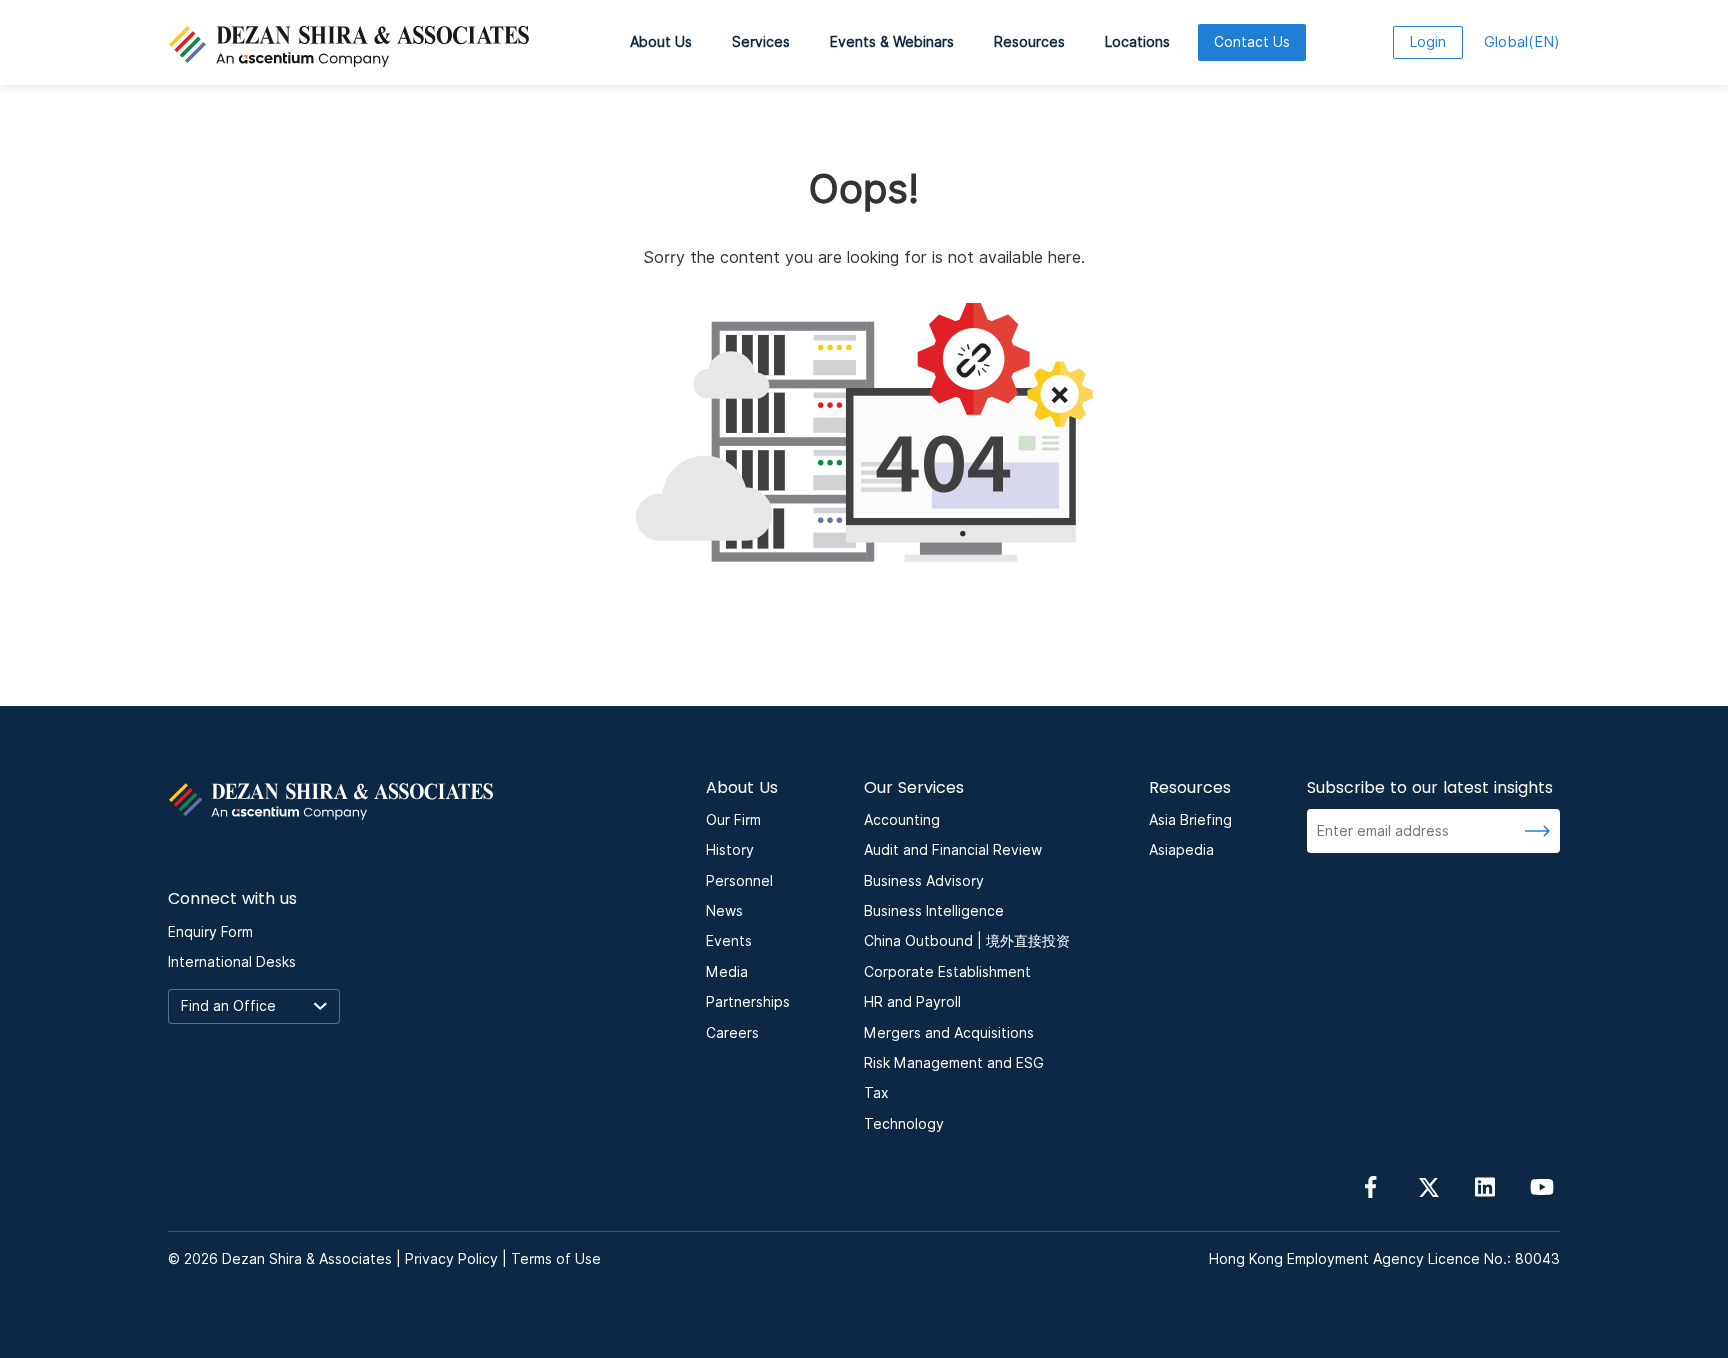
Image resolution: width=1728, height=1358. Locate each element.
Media (727, 972)
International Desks (232, 962)
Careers (732, 1033)
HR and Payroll (912, 1002)
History (730, 850)
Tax (876, 1093)
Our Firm (733, 820)
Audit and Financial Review (953, 850)
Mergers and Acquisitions (949, 1033)
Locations (1137, 42)
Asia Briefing (1190, 820)
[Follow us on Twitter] (1428, 1185)
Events (729, 941)
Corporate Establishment (947, 972)
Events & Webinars (892, 42)
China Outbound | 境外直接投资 (967, 941)
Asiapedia (1181, 850)
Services (761, 42)
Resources (1029, 42)
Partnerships (748, 1002)
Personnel (739, 881)
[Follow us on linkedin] (1485, 1185)
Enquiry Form (210, 932)
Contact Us (1252, 42)
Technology (904, 1124)
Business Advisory (924, 881)
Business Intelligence (934, 911)
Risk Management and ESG (954, 1063)
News (724, 911)
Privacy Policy (451, 1259)
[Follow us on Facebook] (1371, 1185)
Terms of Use (556, 1259)
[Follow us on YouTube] (1542, 1185)
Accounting (902, 820)
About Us (661, 42)
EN (1522, 42)
